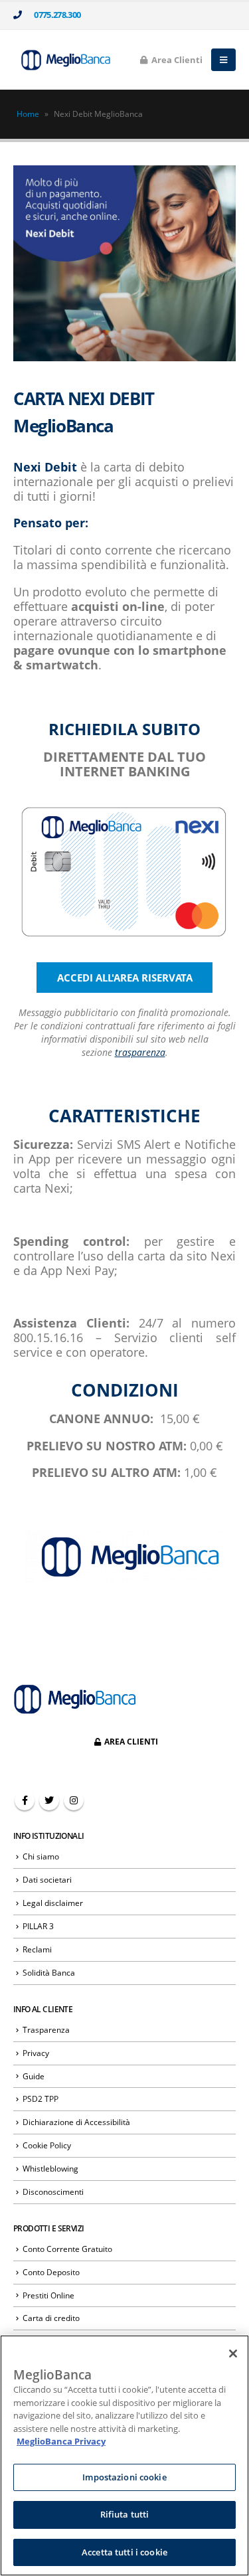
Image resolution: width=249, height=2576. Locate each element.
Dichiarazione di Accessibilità (76, 2122)
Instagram (74, 1800)
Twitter (49, 1800)
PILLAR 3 (38, 1926)
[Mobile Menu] (223, 60)
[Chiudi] (233, 2354)
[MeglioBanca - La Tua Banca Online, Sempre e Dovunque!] (63, 59)
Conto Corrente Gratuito (67, 2249)
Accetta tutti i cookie (124, 2552)
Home (28, 114)
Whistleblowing (50, 2168)
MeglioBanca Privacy (61, 2441)
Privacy (36, 2053)
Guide (34, 2076)
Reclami (37, 1949)
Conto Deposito (51, 2272)
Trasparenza (46, 2029)
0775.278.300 (55, 15)
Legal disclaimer (53, 1903)
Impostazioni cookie (124, 2477)
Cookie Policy (47, 2145)
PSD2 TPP (41, 2099)
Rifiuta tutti (125, 2514)
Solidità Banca (49, 1972)
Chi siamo (41, 1856)
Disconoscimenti (53, 2191)
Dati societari (47, 1879)
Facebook (25, 1800)
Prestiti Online (48, 2295)
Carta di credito (51, 2318)
